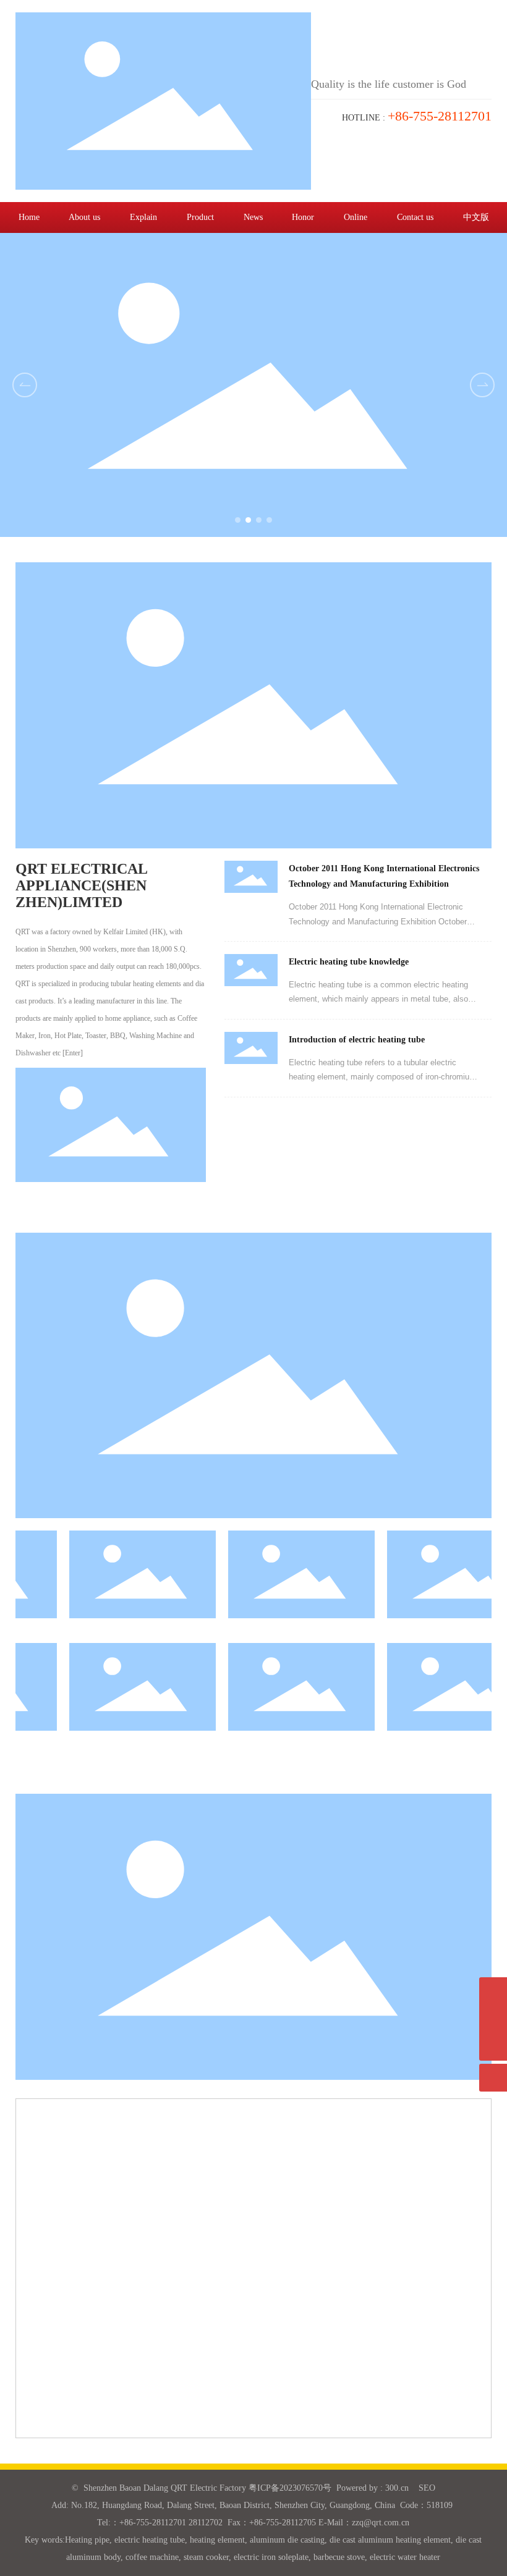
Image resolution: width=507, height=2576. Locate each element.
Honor (303, 217)
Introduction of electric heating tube (357, 1040)
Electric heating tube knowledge (349, 962)
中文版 (476, 217)
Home (29, 217)
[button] (482, 385)
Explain (143, 217)
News (253, 217)
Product (200, 217)
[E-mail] (493, 1991)
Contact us (415, 217)
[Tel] (493, 2019)
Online (356, 217)
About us (84, 217)
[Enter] (73, 1053)
